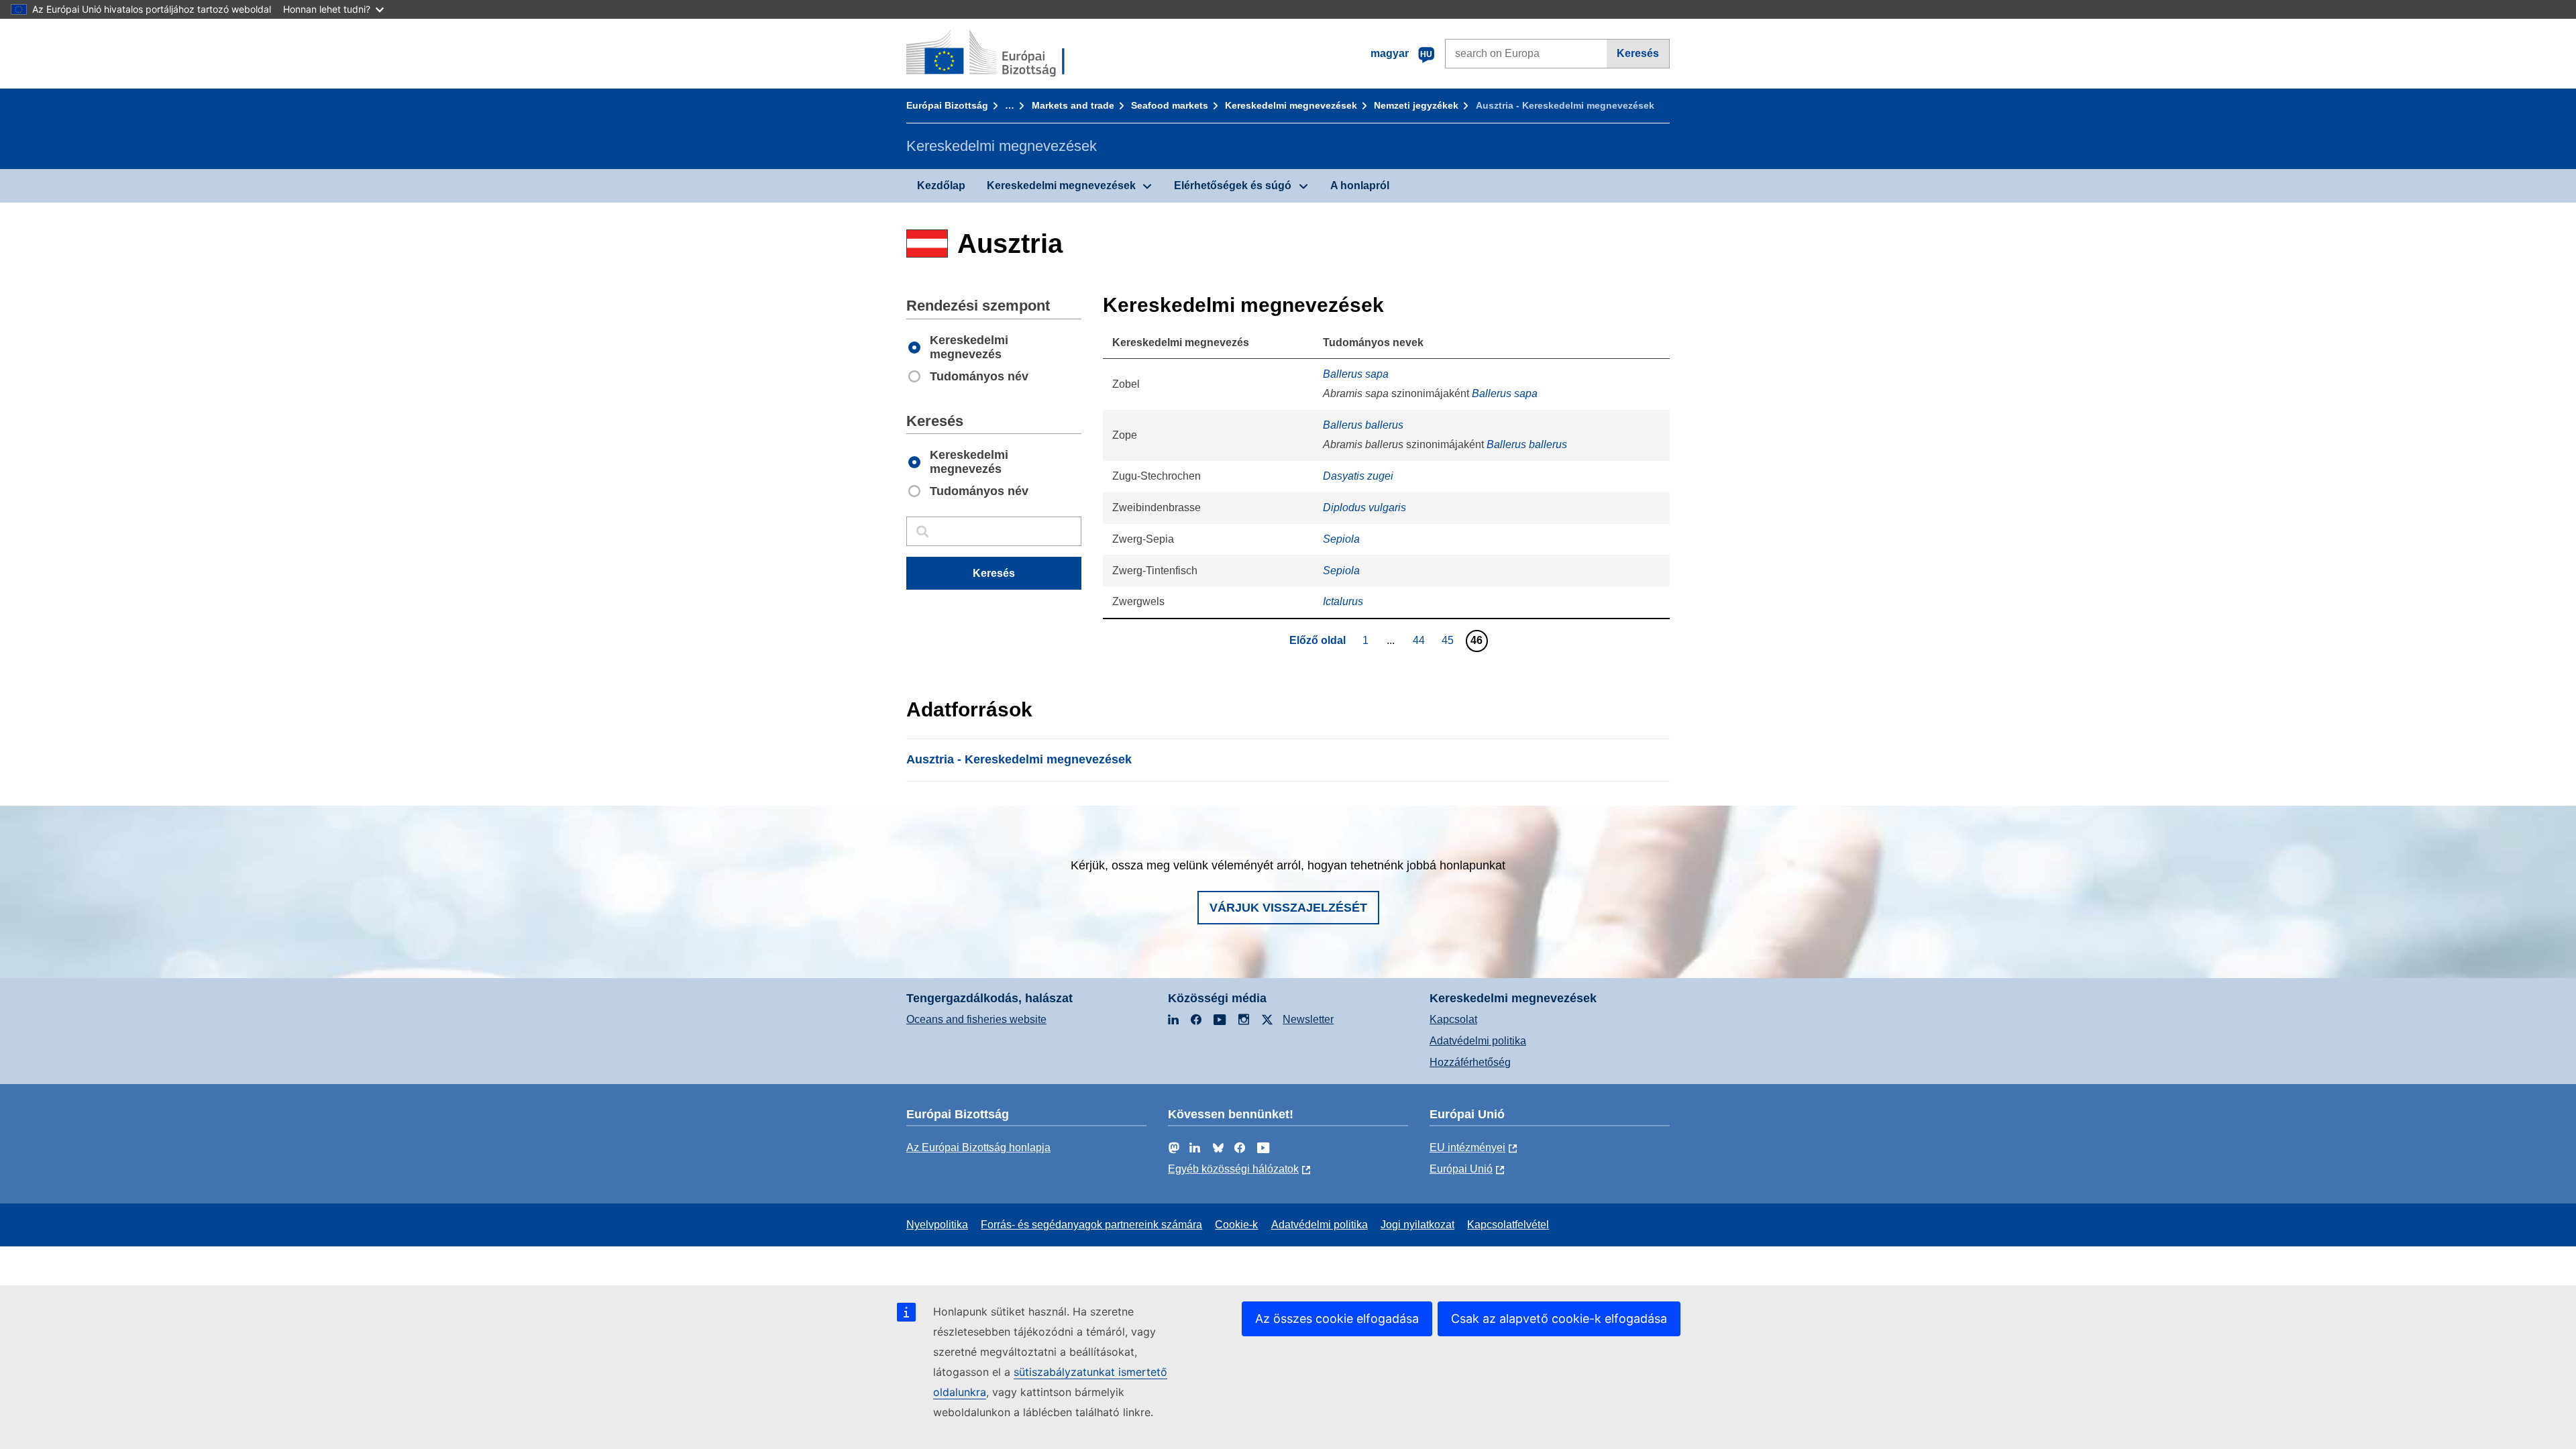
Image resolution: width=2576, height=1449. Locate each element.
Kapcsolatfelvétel (1508, 1225)
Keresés (1638, 53)
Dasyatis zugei (1358, 476)
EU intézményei (1467, 1147)
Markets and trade (1073, 105)
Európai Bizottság (947, 105)
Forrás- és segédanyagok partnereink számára (1091, 1225)
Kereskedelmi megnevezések (1291, 105)
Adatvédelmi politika (1478, 1041)
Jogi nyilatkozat (1417, 1225)
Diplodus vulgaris (1364, 507)
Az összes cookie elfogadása (1337, 1319)
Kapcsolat (1453, 1019)
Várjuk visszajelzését (1288, 908)
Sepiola (1341, 539)
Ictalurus (1343, 601)
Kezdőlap (941, 185)
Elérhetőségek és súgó (1233, 185)
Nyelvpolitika (937, 1225)
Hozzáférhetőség (1470, 1062)
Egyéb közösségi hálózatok (1233, 1169)
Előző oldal (1318, 640)
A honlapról (1360, 185)
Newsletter (1308, 1019)
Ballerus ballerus (1363, 425)
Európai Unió (1461, 1169)
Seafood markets (1170, 105)
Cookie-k (1236, 1225)
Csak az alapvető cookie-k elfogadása (1559, 1319)
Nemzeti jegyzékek (1416, 105)
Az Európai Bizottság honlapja (978, 1147)
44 (1420, 640)
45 (1449, 640)
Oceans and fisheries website (976, 1019)
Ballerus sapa (1356, 374)
